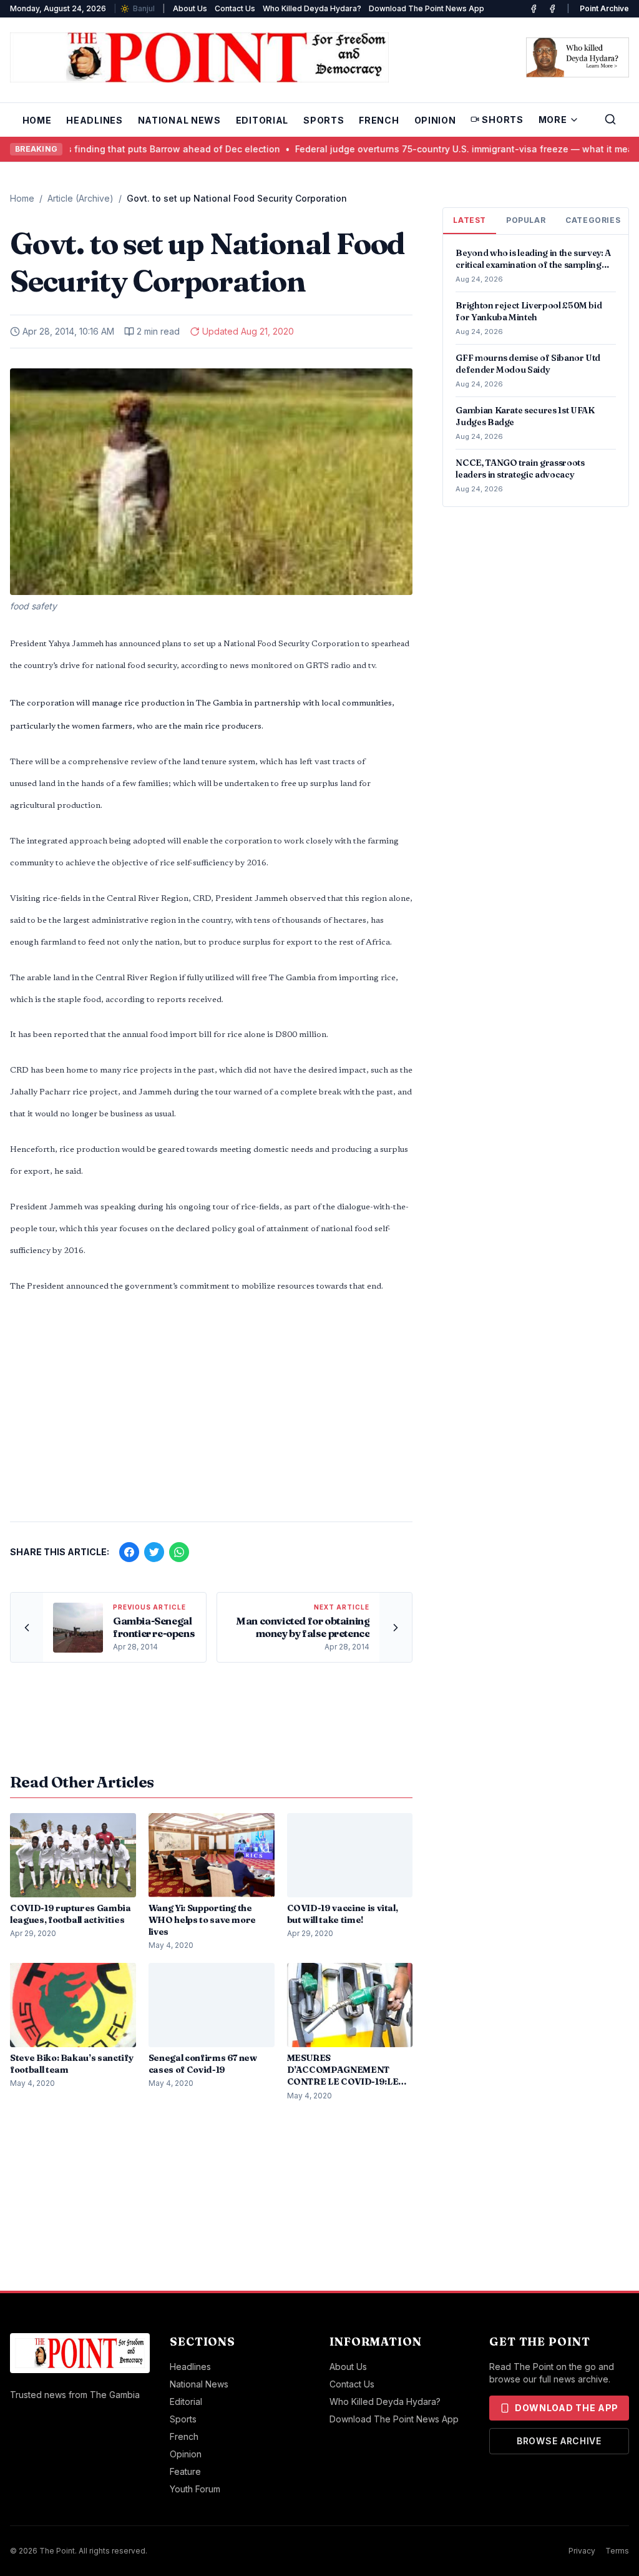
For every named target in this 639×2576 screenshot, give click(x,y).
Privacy (582, 2551)
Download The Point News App (427, 8)
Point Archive (604, 8)
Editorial (262, 120)
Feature (185, 2471)
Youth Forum (195, 2489)
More (553, 120)
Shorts (502, 120)
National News (179, 120)
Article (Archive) (80, 198)
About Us (190, 8)
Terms (617, 2551)
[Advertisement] (211, 1414)
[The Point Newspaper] (552, 9)
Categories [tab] (593, 220)
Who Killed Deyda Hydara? (312, 8)
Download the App (567, 2408)
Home (37, 120)
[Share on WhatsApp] (179, 1552)
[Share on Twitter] (154, 1552)
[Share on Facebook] (129, 1552)
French (379, 120)
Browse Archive (559, 2441)
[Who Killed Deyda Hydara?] (578, 57)
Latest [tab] (470, 220)
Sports (324, 120)
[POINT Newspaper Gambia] (534, 9)
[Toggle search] (610, 119)
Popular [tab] (526, 220)
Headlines (94, 120)
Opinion (435, 120)
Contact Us (235, 8)
